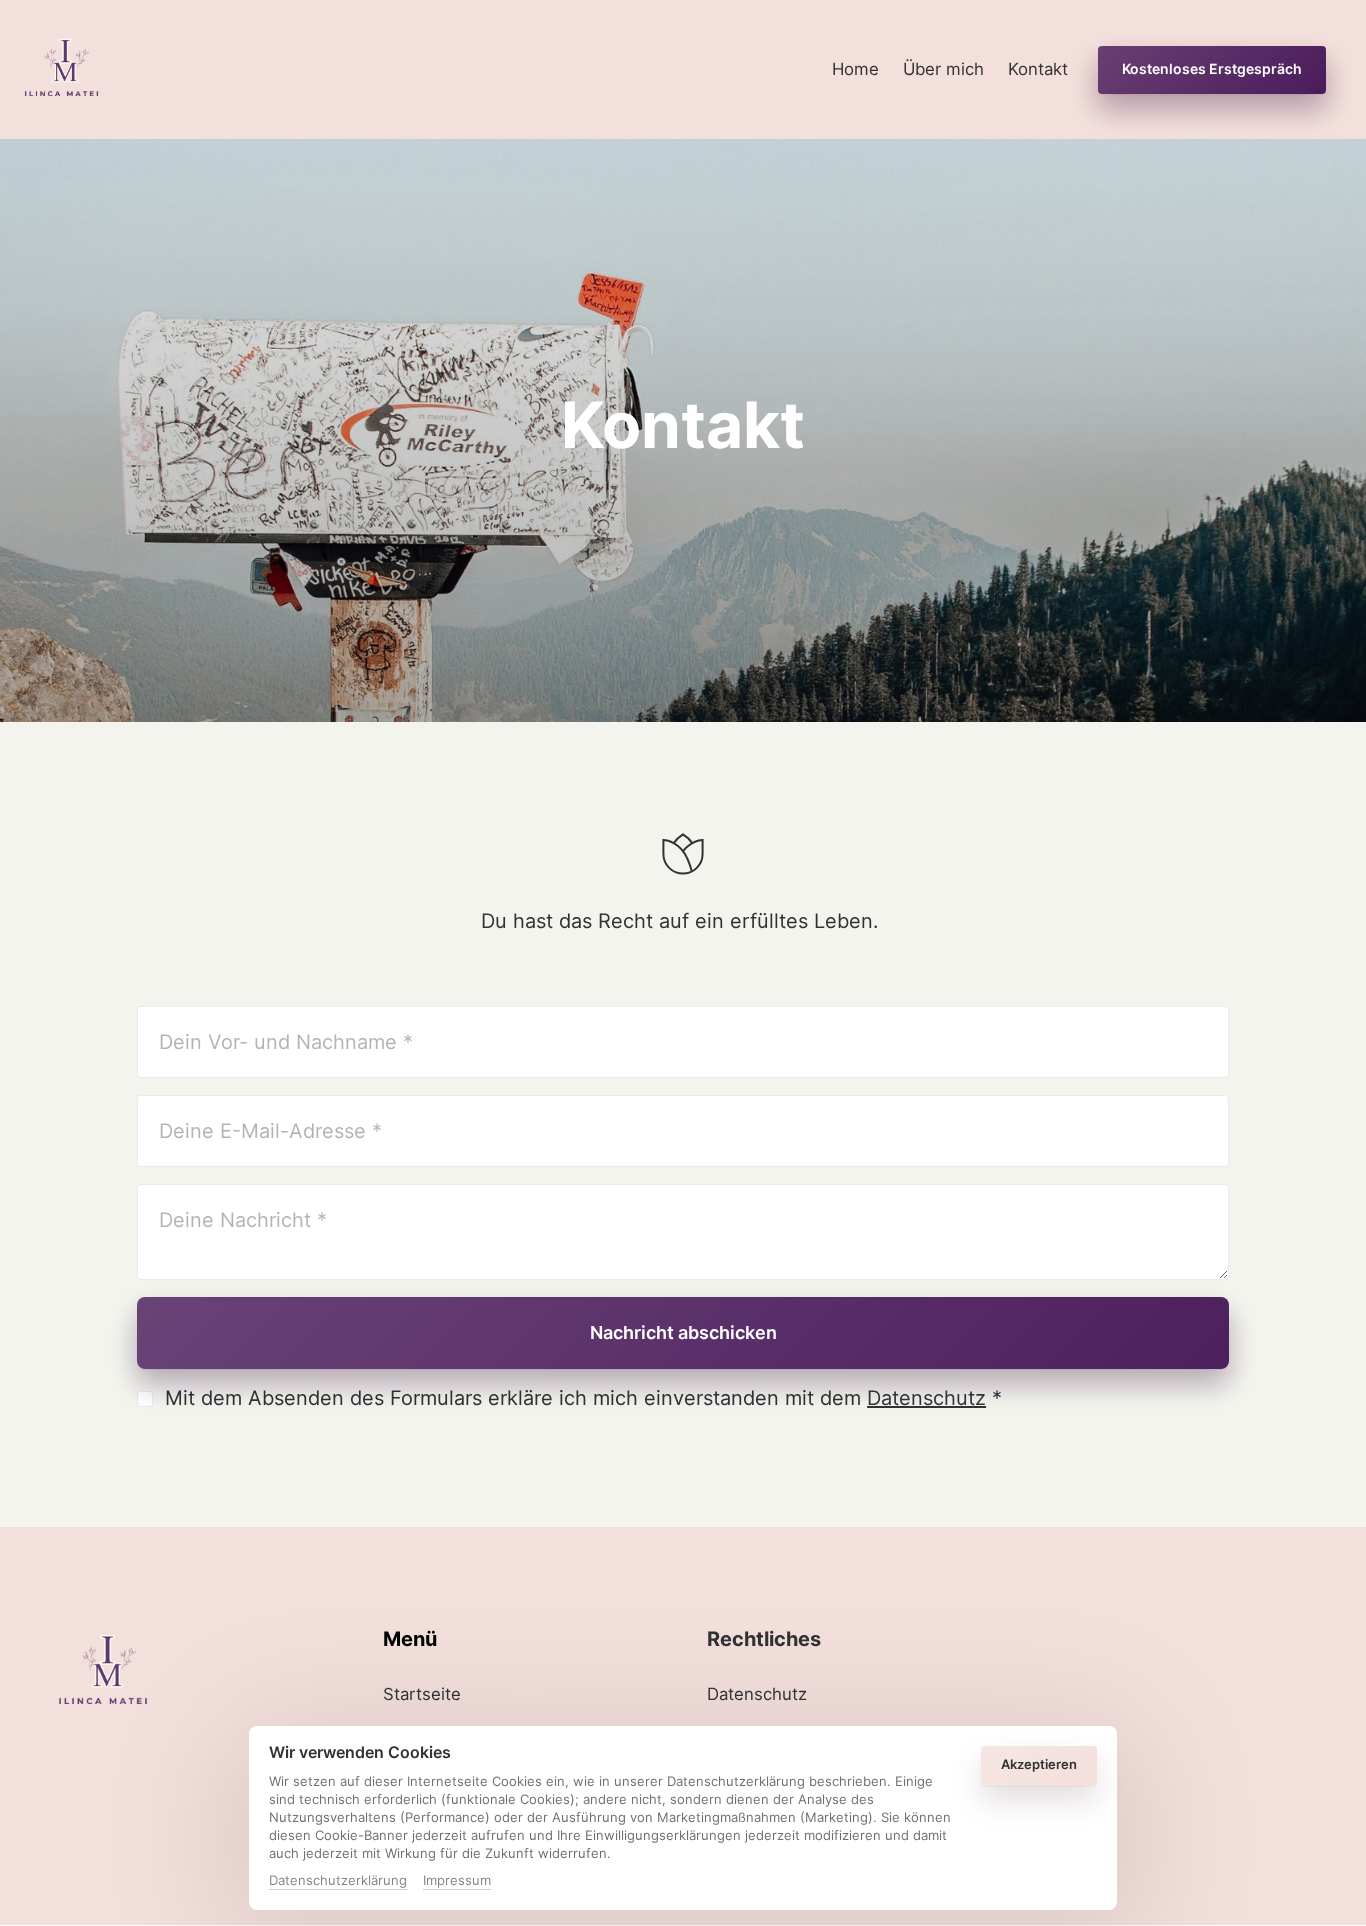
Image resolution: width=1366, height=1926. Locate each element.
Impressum (457, 1881)
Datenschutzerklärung (338, 1881)
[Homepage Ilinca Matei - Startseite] (61, 69)
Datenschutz (926, 1398)
